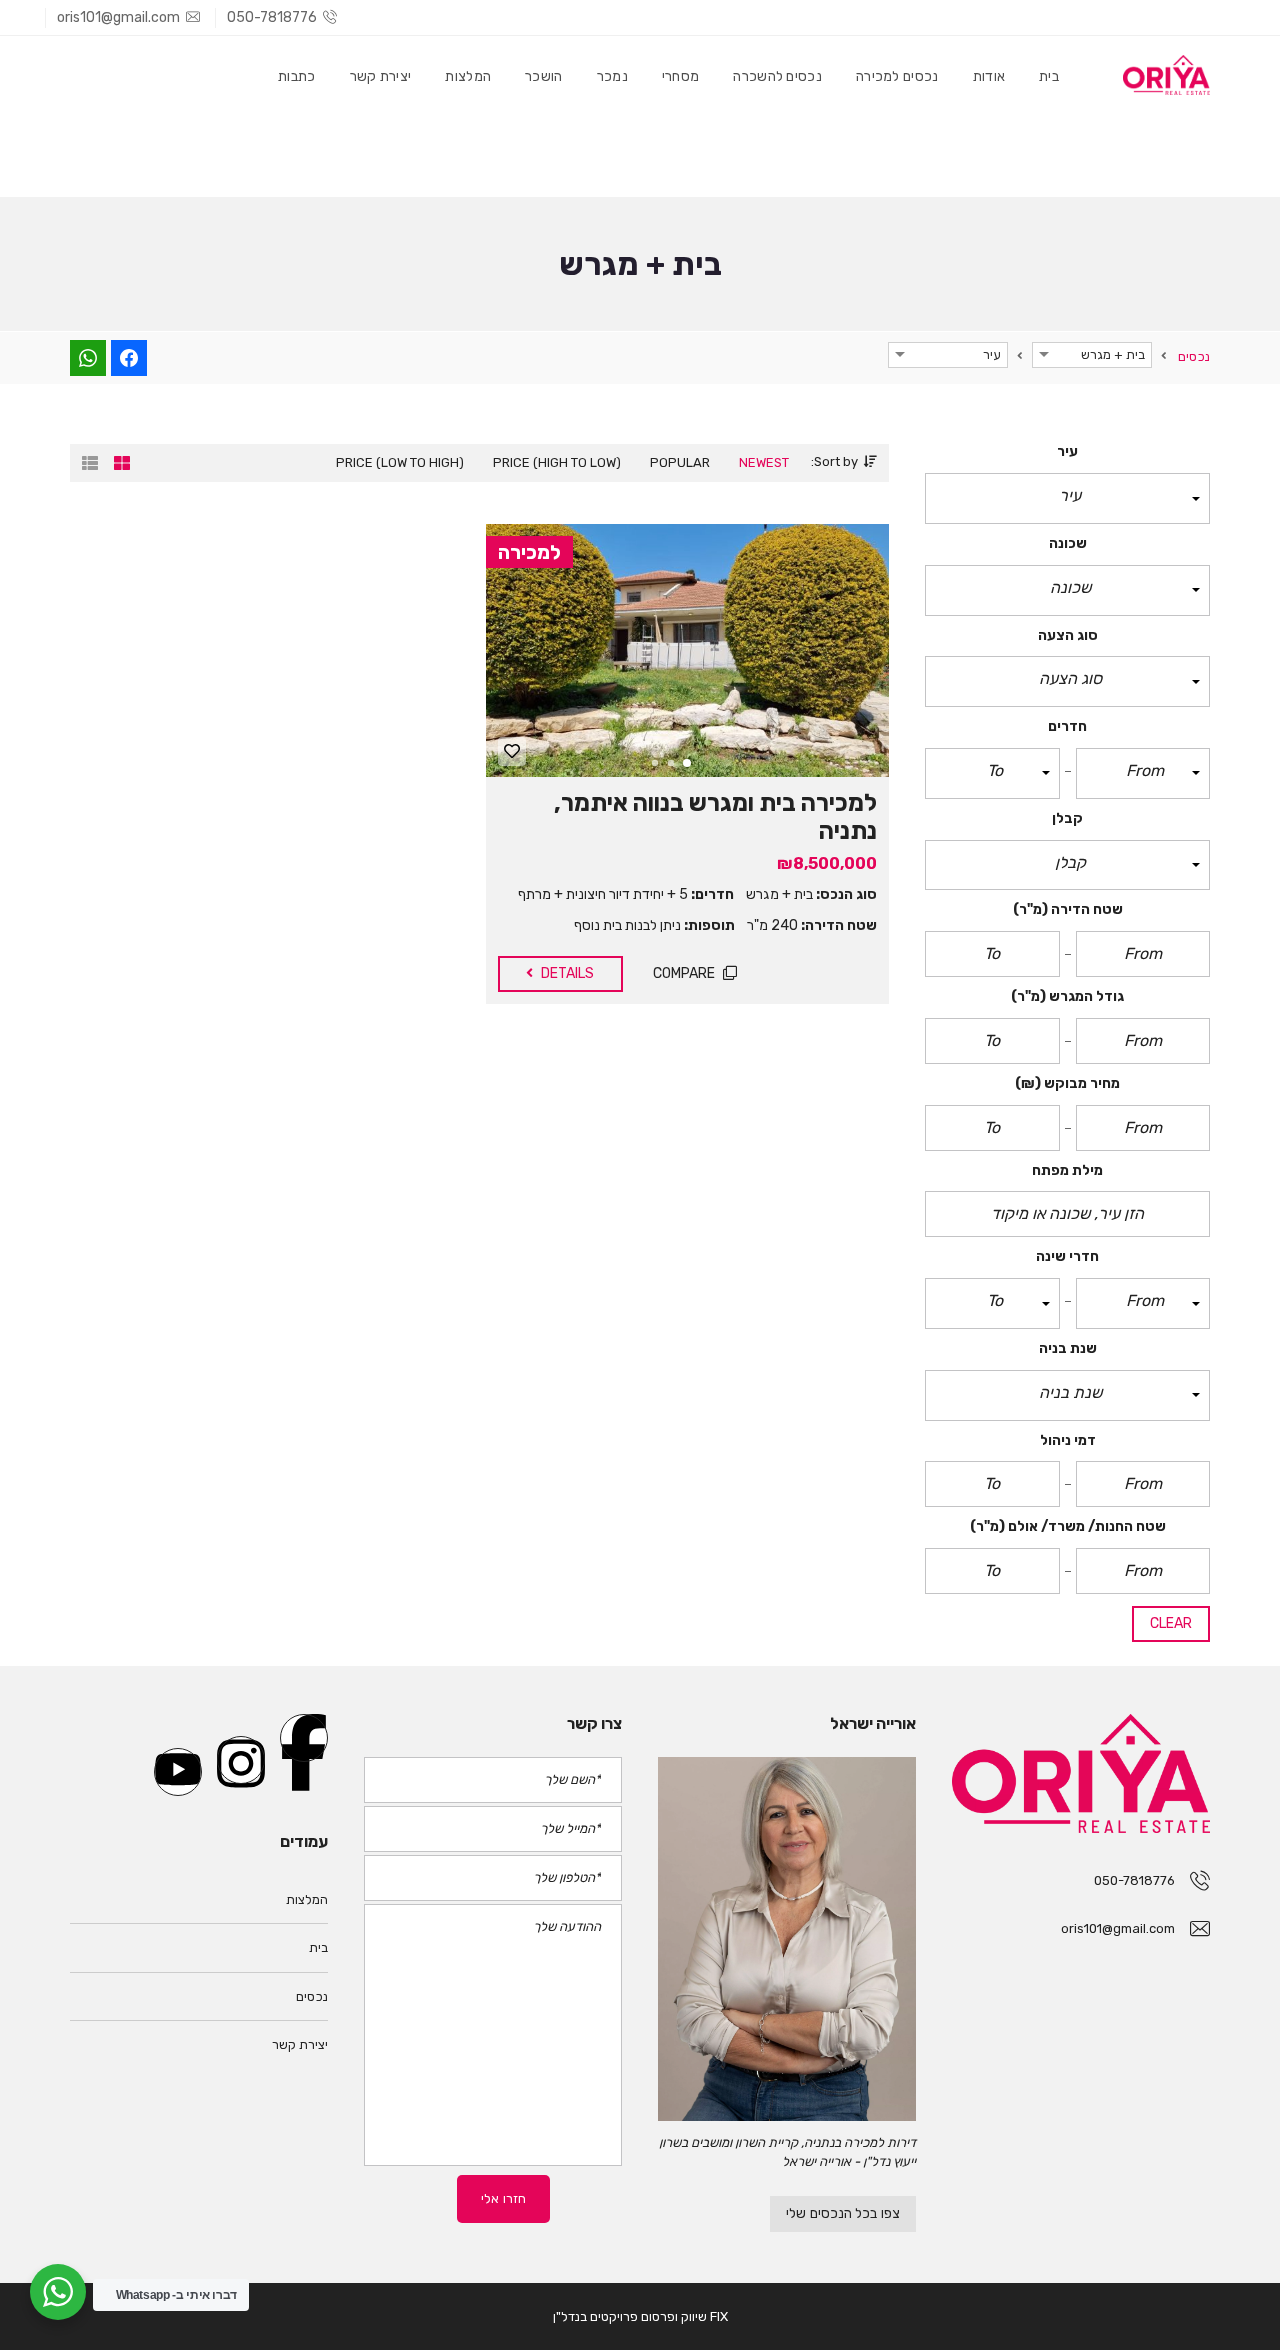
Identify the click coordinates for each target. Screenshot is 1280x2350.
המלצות (468, 76)
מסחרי (681, 76)
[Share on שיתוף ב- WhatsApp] (88, 358)
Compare (686, 973)
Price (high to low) (557, 462)
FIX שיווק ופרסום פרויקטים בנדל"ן (640, 2316)
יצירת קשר (381, 76)
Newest (764, 462)
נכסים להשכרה (777, 76)
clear (1171, 1623)
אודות (989, 76)
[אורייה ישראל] (787, 1938)
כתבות (297, 76)
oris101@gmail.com (118, 17)
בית (1049, 76)
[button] (1067, 498)
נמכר (612, 76)
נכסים (312, 1996)
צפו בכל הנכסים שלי (843, 2213)
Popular (680, 462)
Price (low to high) (400, 462)
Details (566, 973)
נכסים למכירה (897, 76)
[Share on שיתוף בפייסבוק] (129, 358)
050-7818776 (272, 17)
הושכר (544, 76)
